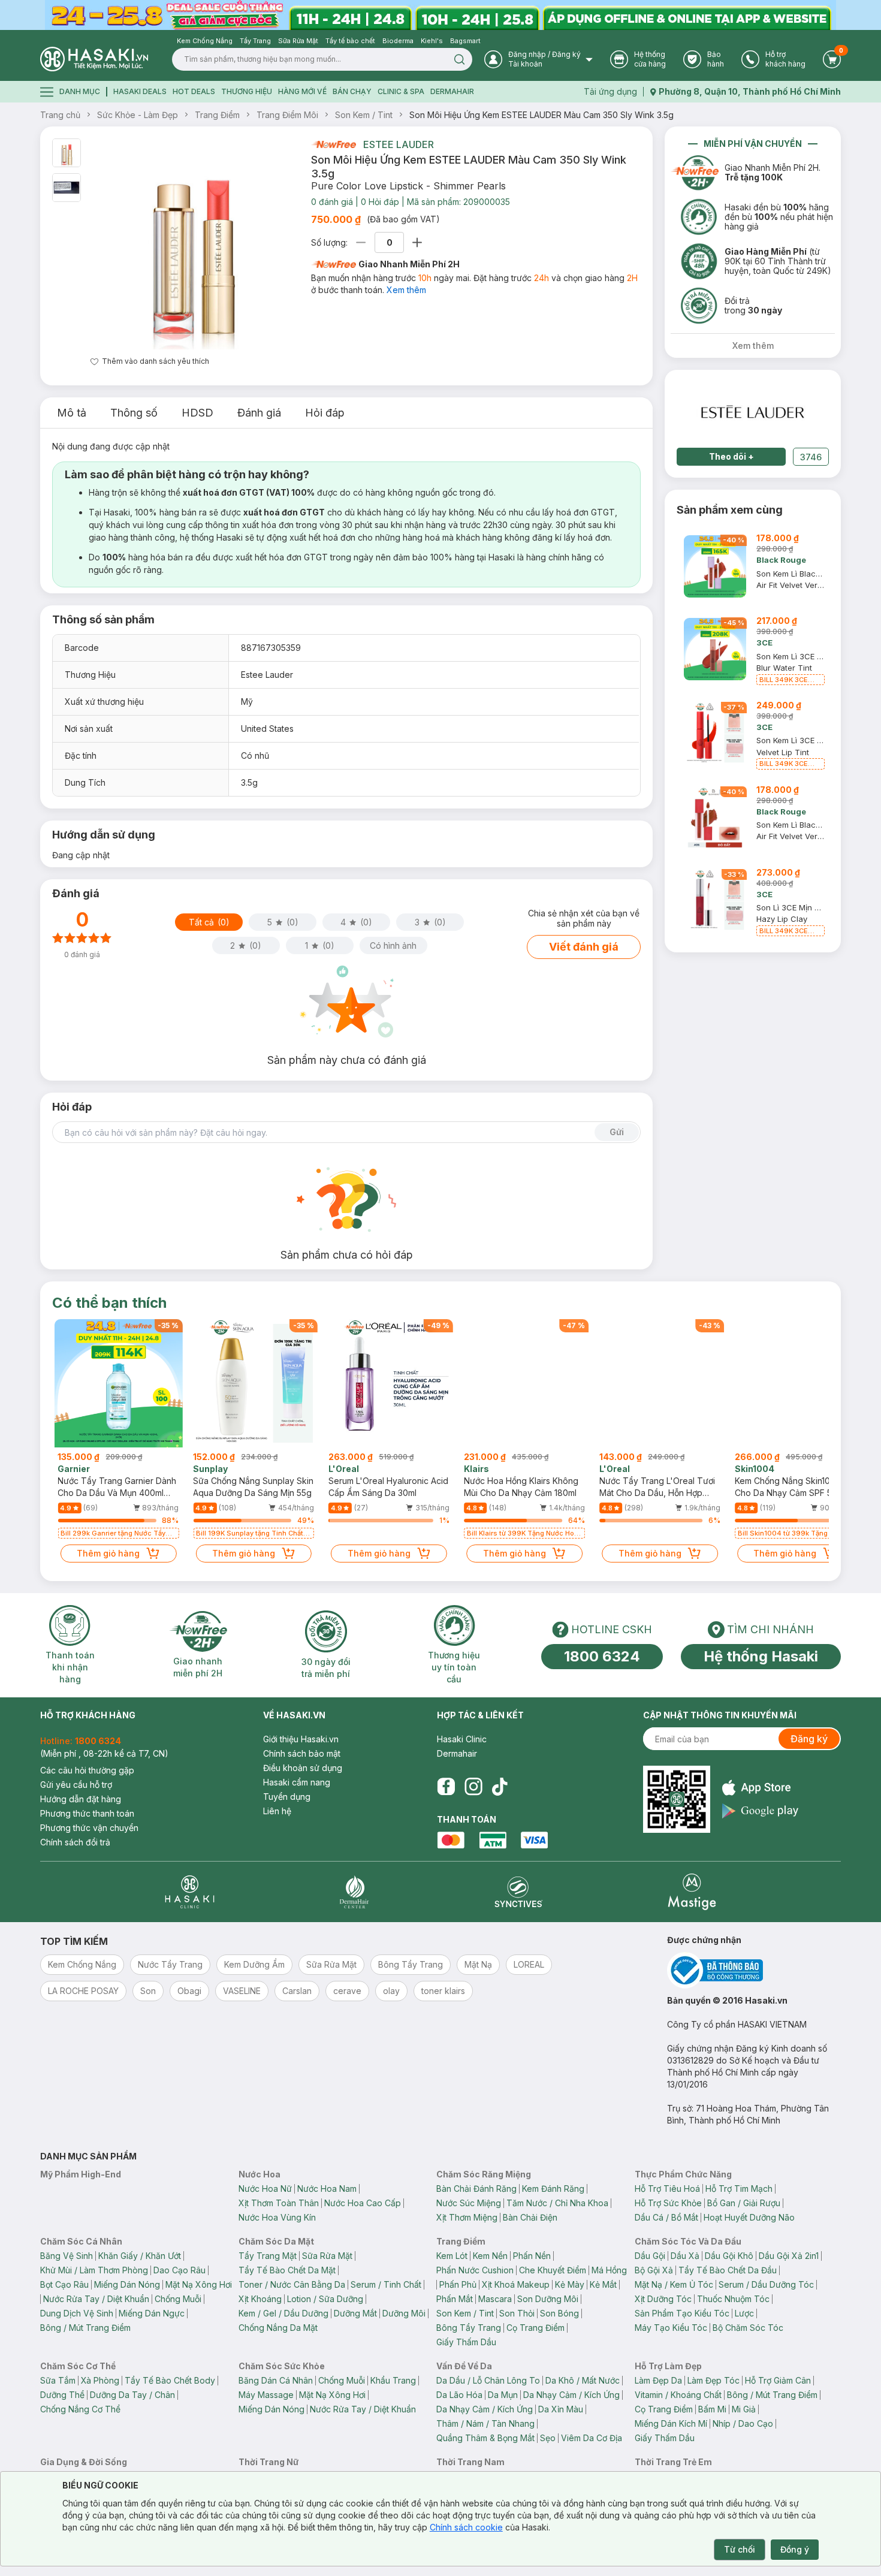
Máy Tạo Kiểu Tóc (671, 2328)
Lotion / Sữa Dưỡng (325, 2299)
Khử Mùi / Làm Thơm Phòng (94, 2270)
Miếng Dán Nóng (127, 2284)
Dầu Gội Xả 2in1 (789, 2256)
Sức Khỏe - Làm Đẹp (138, 115)
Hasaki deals (140, 91)
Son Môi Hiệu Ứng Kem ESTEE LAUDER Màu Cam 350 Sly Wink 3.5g (541, 115)
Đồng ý (795, 2549)
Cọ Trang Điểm (535, 2328)
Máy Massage (266, 2395)
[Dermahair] (354, 1892)
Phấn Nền (532, 2256)
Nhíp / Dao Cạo (743, 2423)
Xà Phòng (100, 2380)
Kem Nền (490, 2256)
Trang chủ (60, 115)
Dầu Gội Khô (729, 2256)
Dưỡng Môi (404, 2313)
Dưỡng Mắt (355, 2313)
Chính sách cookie (466, 2527)
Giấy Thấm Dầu (466, 2342)
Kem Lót (452, 2256)
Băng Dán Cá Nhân (276, 2380)
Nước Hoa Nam (327, 2189)
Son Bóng (559, 2313)
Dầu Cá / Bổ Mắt (666, 2217)
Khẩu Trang (393, 2380)
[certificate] (754, 1970)
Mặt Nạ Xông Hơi (199, 2284)
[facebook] (446, 1787)
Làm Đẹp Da (658, 2380)
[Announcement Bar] (441, 15)
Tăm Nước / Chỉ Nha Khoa (557, 2203)
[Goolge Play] (760, 1811)
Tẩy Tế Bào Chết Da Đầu (728, 2270)
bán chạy (352, 91)
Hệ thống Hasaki (761, 1656)
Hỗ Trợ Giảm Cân (778, 2380)
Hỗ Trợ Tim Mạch (739, 2189)
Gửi (617, 1132)
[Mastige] (692, 1892)
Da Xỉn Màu (561, 2409)
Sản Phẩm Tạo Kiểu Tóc (682, 2313)
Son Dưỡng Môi (548, 2299)
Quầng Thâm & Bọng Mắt (485, 2438)
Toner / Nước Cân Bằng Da (292, 2284)
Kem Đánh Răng (553, 2189)
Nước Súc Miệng (469, 2203)
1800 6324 (602, 1656)
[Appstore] (760, 1788)
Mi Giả (744, 2409)
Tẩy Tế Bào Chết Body (170, 2380)
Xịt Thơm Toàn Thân (279, 2203)
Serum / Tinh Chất (386, 2284)
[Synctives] (519, 1892)
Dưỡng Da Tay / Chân (132, 2395)
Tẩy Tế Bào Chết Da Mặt (287, 2270)
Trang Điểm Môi (287, 115)
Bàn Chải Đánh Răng (476, 2189)
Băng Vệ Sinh (67, 2256)
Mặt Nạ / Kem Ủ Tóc (674, 2284)
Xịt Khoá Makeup (516, 2284)
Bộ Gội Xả (654, 2270)
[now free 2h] (334, 144)
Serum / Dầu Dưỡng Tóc (766, 2284)
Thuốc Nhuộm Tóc (733, 2299)
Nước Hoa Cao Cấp (363, 2203)
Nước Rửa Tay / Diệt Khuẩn (96, 2299)
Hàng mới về (302, 91)
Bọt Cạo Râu (64, 2284)
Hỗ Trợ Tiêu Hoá (667, 2189)
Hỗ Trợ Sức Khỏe (668, 2203)
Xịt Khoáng (260, 2299)
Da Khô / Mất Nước (583, 2380)
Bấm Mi (712, 2409)
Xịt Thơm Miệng (467, 2217)
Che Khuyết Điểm (553, 2270)
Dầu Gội (650, 2256)
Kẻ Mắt (603, 2284)
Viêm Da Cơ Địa (592, 2438)
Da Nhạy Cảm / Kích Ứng (571, 2395)
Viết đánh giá (584, 947)
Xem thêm (406, 290)
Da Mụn (503, 2395)
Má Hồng (609, 2270)
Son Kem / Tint (364, 115)
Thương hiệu (247, 91)
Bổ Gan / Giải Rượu (744, 2203)
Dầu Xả (685, 2256)
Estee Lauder (399, 144)
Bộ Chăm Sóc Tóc (748, 2328)
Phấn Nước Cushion (475, 2270)
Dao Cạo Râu (179, 2270)
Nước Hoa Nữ (265, 2189)
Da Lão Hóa (459, 2395)
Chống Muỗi (178, 2299)
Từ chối (740, 2549)
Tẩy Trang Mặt (268, 2256)
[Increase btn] (417, 242)
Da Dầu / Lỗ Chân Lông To (488, 2380)
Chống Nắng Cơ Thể (80, 2409)
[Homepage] (94, 59)
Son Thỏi (517, 2313)
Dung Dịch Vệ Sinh (77, 2313)
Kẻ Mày (570, 2284)
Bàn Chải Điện (530, 2217)
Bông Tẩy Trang (469, 2328)
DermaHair (452, 91)
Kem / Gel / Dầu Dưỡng (283, 2313)
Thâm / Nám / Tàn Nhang (485, 2423)
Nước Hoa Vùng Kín (277, 2217)
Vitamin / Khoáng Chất (678, 2395)
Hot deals (194, 91)
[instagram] (473, 1787)
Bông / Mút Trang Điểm (85, 2328)
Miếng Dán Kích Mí (671, 2423)
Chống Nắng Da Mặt (278, 2328)
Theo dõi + (731, 456)
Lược (744, 2313)
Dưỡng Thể (62, 2395)
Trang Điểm (217, 115)
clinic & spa (401, 91)
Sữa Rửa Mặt (327, 2256)
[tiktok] (500, 1787)
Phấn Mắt (455, 2299)
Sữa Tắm (58, 2380)
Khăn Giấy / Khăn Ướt (140, 2256)
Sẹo (548, 2438)
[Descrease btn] (361, 242)
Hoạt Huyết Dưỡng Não (749, 2217)
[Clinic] (190, 1892)
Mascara (495, 2299)
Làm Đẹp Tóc (713, 2380)
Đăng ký (809, 1739)
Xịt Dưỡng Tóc (663, 2299)
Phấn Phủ (458, 2284)
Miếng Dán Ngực (152, 2313)
